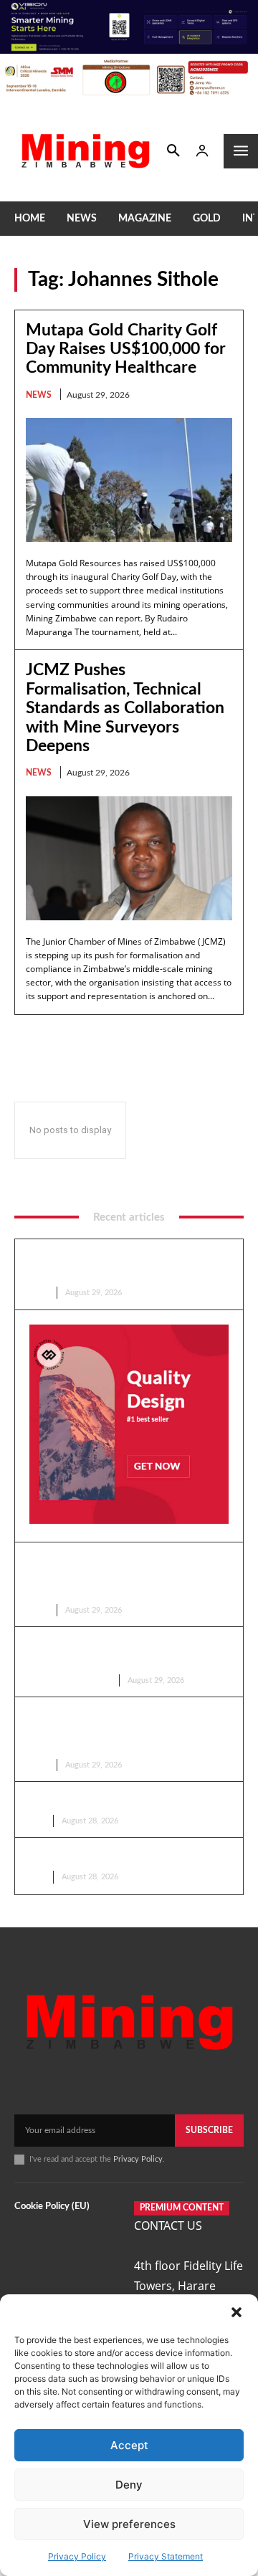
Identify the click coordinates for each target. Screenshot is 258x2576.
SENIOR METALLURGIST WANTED (117, 1856)
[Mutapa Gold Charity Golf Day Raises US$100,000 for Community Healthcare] (129, 480)
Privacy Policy (77, 2556)
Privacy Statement (166, 2556)
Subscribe (209, 2130)
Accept (129, 2445)
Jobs (35, 1821)
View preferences (129, 2524)
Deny (129, 2485)
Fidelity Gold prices (68, 1680)
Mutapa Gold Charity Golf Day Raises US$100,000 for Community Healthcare (126, 349)
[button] (236, 2312)
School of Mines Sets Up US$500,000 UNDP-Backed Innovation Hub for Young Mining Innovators (121, 1730)
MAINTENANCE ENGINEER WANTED (124, 1800)
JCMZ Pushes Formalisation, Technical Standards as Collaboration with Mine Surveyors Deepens (125, 708)
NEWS (39, 395)
